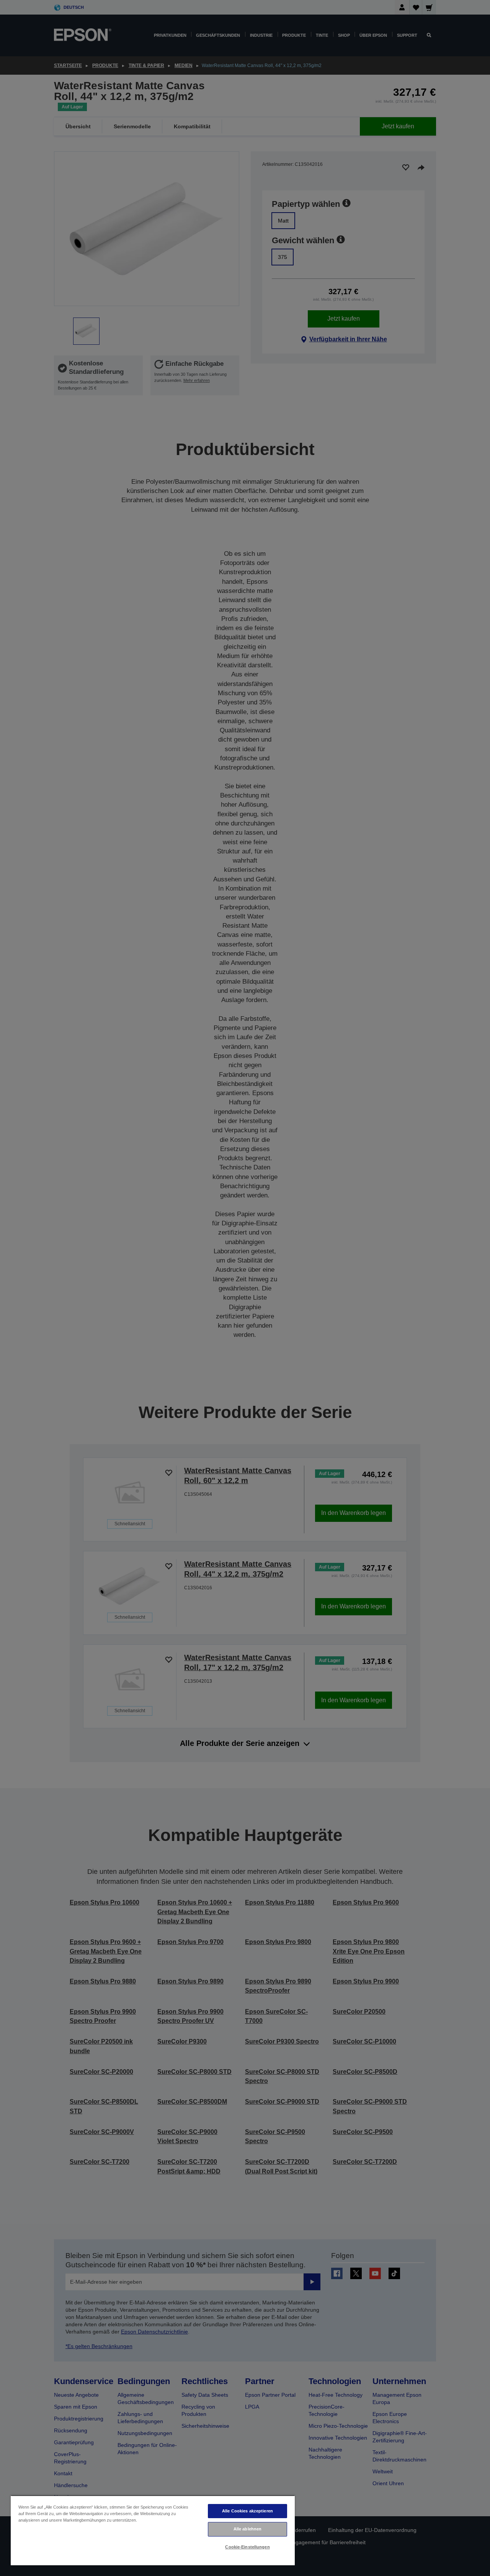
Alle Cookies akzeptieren (247, 2511)
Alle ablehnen (247, 2529)
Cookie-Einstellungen (247, 2547)
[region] (153, 2530)
